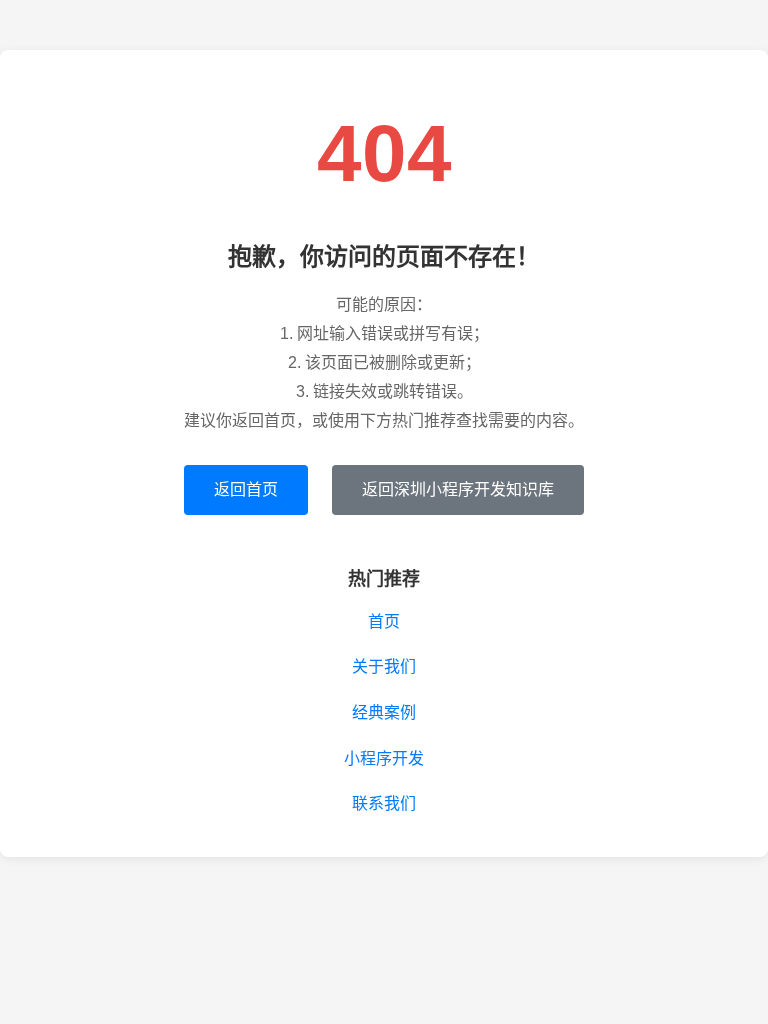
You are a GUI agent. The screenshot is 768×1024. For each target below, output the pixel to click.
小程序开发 (384, 758)
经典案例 (384, 712)
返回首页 (246, 489)
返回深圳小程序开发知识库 (458, 489)
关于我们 (384, 666)
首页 (384, 621)
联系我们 (384, 803)
